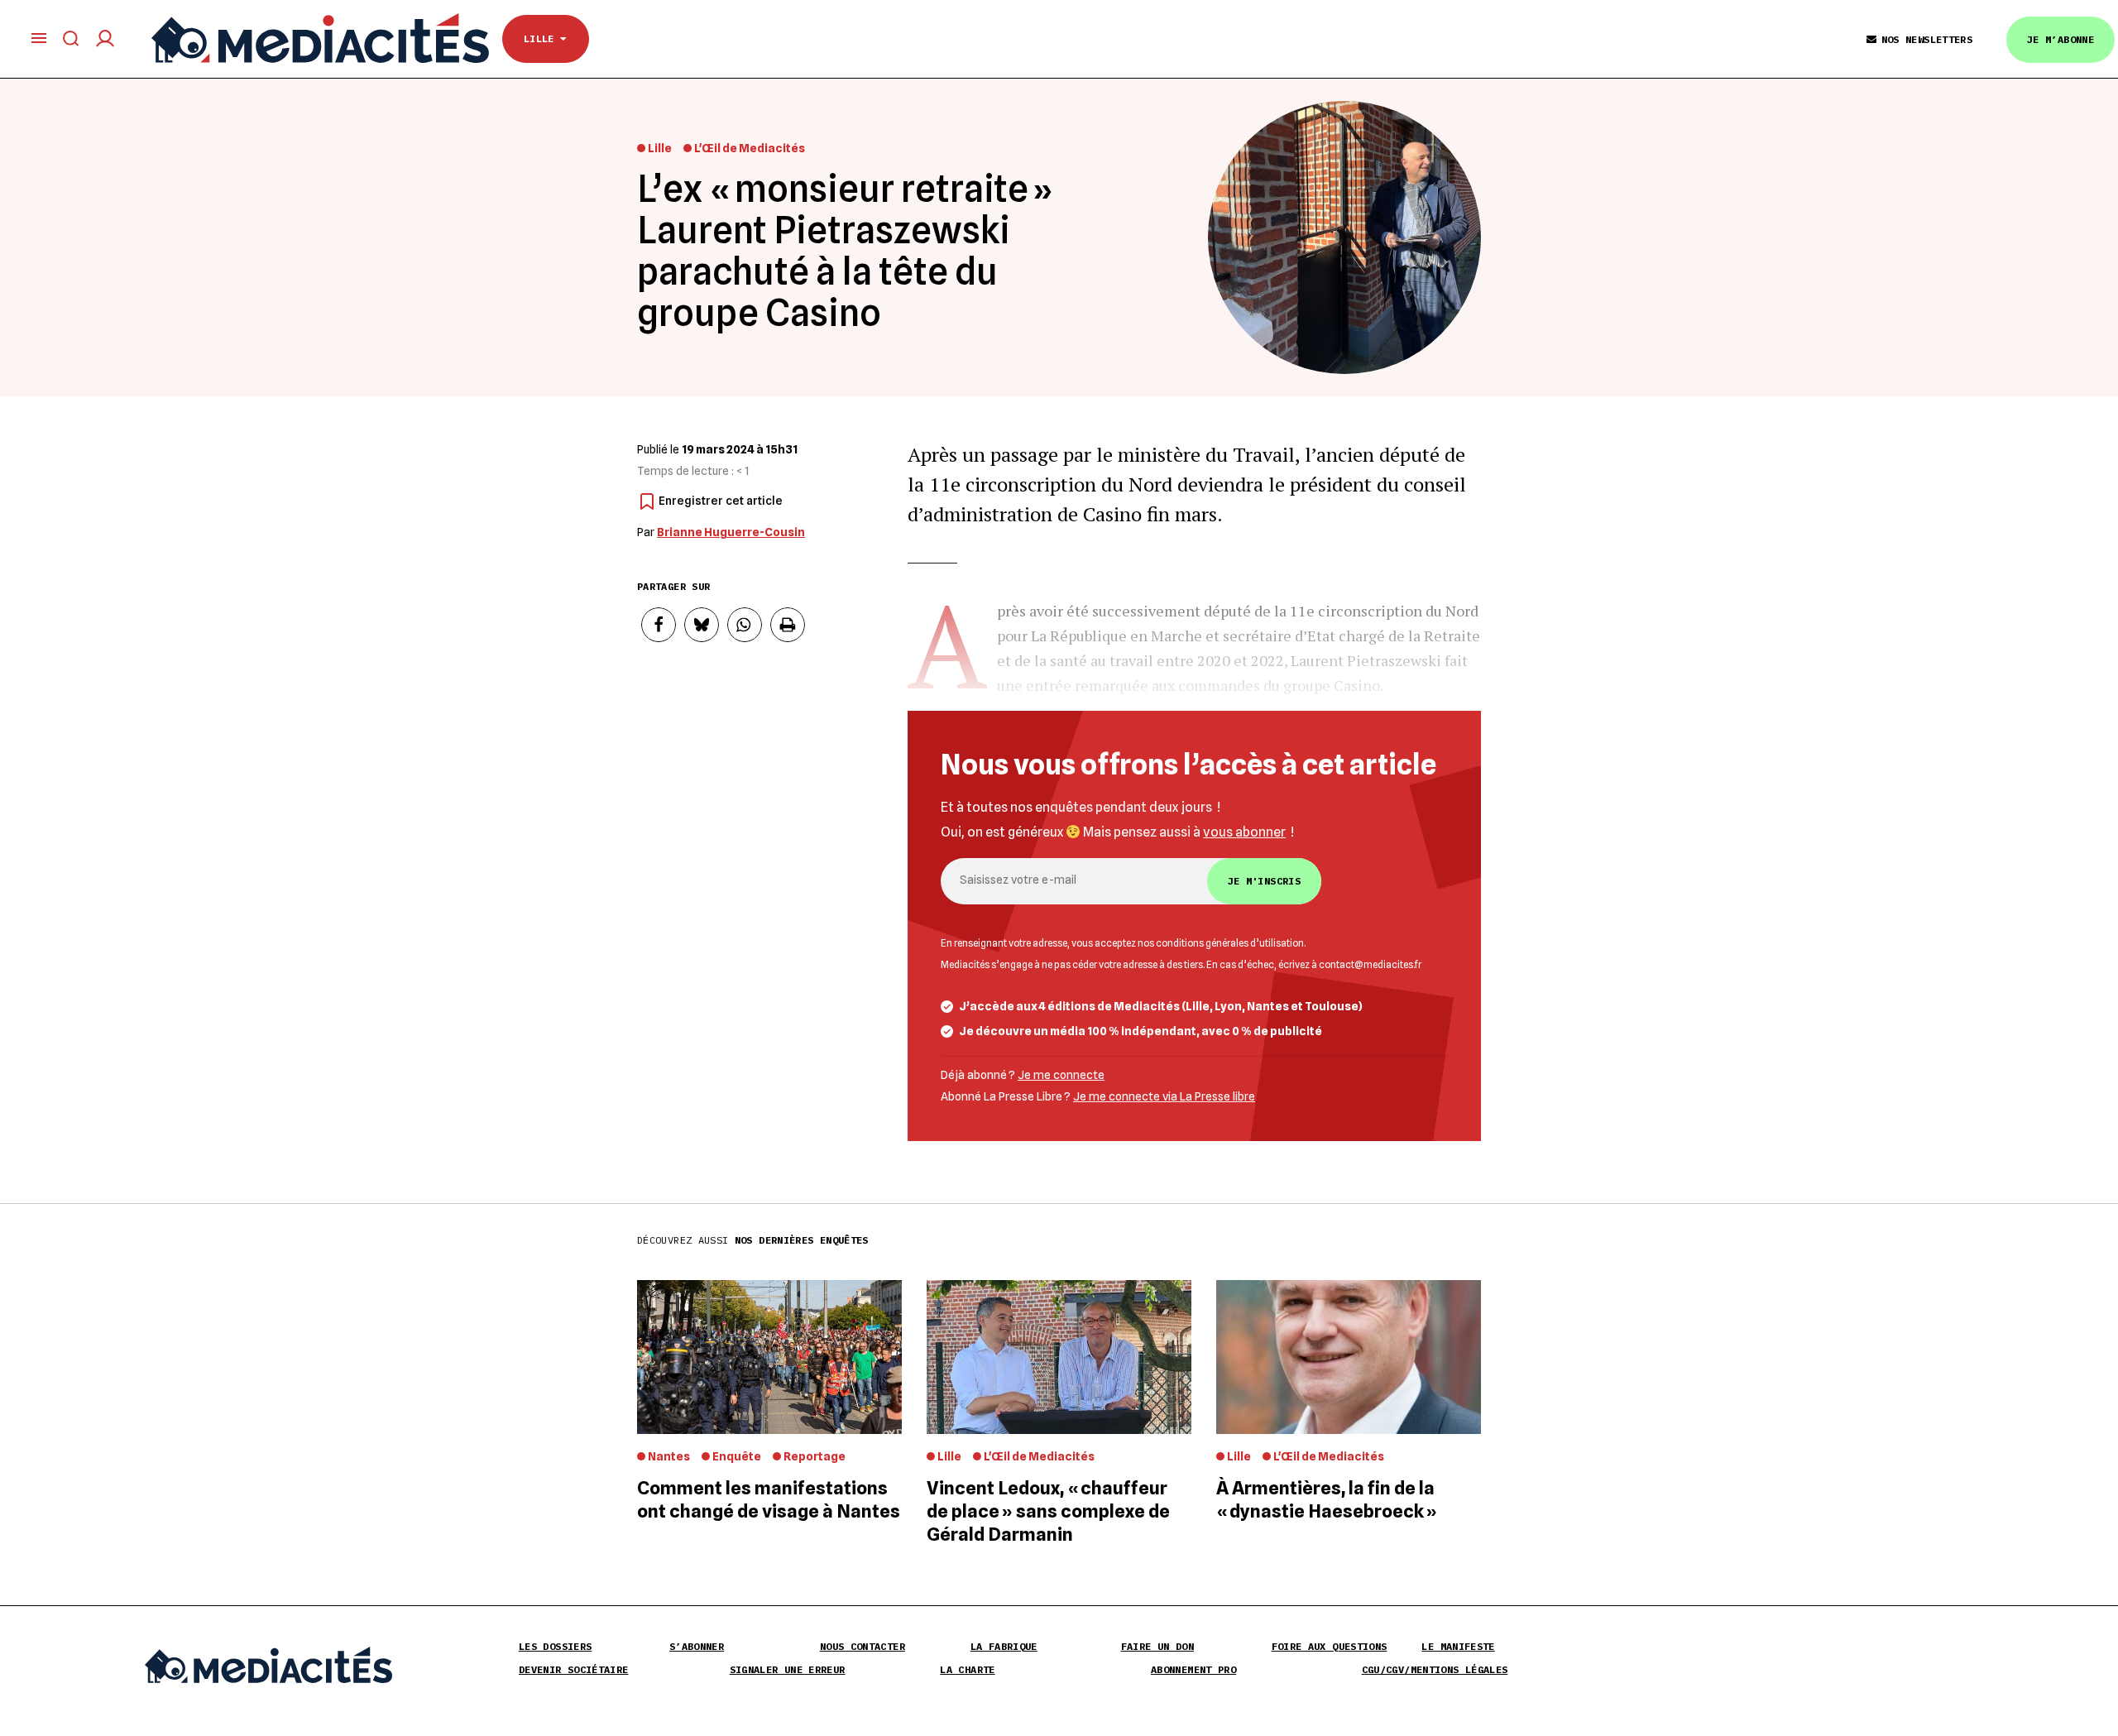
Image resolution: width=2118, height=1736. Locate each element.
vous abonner (1244, 832)
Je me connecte (1061, 1075)
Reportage (815, 1456)
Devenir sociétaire (573, 1669)
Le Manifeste (1458, 1646)
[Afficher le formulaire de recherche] (71, 38)
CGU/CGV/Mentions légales (1435, 1669)
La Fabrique (1004, 1646)
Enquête (737, 1456)
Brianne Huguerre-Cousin (731, 532)
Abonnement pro (1193, 1669)
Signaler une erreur (788, 1669)
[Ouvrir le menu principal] (39, 38)
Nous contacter (863, 1646)
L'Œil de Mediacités (750, 148)
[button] (659, 625)
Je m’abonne (2060, 39)
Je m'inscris (1264, 881)
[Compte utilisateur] (105, 38)
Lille (542, 38)
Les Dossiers (555, 1646)
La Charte (967, 1669)
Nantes (669, 1456)
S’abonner (697, 1646)
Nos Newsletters (1927, 39)
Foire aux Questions (1330, 1646)
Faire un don (1157, 1646)
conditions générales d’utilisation (1230, 943)
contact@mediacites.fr (1370, 965)
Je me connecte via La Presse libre (1164, 1096)
